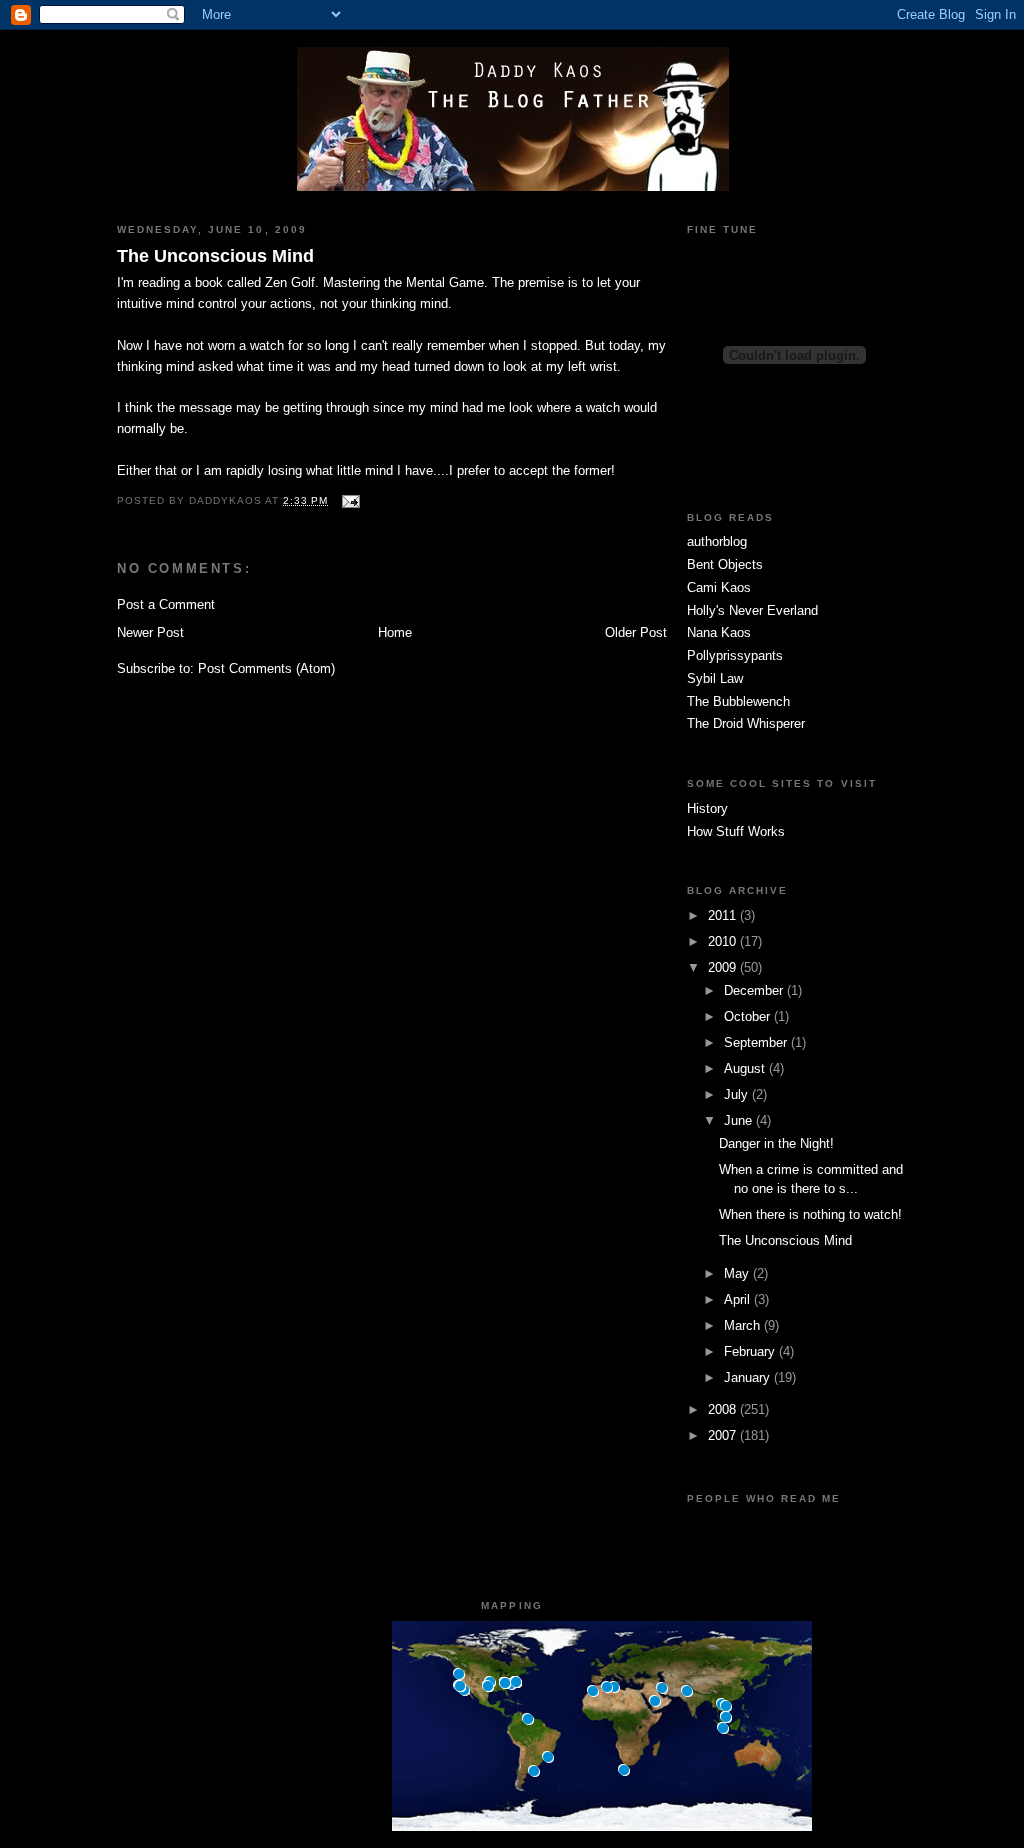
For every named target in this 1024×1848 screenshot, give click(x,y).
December (755, 990)
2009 (724, 967)
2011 (724, 915)
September (757, 1042)
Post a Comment (166, 604)
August (746, 1068)
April (739, 1299)
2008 (724, 1409)
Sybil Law (715, 678)
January (749, 1377)
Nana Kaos (719, 632)
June (740, 1120)
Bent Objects (725, 564)
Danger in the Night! (776, 1143)
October (749, 1016)
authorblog (717, 541)
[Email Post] (347, 500)
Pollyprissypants (735, 655)
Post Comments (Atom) (266, 668)
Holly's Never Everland (752, 610)
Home (395, 632)
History (707, 808)
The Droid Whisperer (746, 723)
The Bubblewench (738, 701)
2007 (724, 1435)
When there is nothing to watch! (810, 1214)
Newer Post (150, 632)
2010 (724, 941)
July (738, 1094)
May (738, 1273)
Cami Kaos (719, 587)
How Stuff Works (736, 831)
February (751, 1351)
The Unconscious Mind (215, 256)
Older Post (636, 632)
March (744, 1325)
